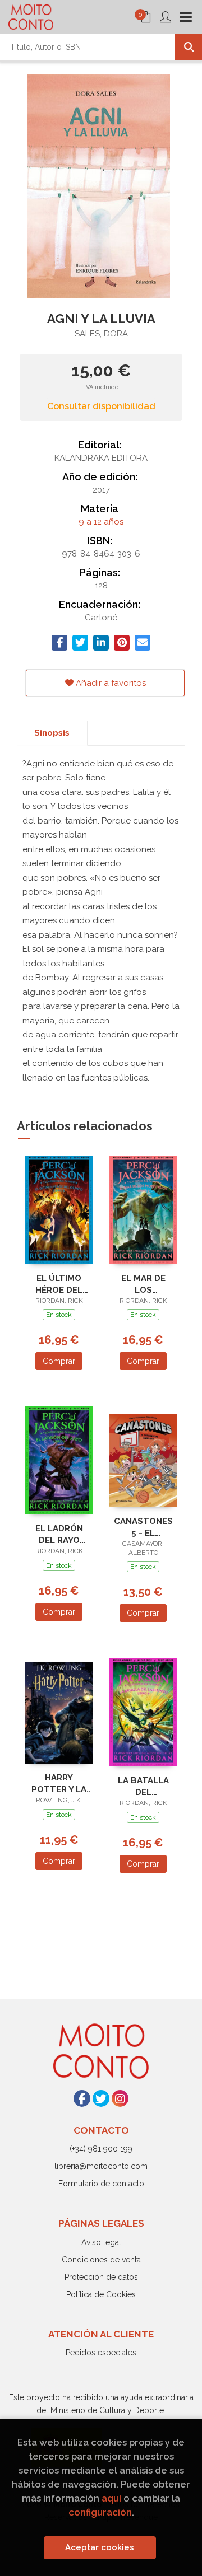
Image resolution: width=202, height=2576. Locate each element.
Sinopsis (52, 733)
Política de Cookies (101, 2294)
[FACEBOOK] (82, 2098)
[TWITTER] (101, 2098)
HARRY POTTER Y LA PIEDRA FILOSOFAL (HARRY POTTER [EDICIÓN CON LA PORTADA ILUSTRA (59, 1783)
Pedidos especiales (101, 2353)
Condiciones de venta (101, 2260)
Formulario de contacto (101, 2184)
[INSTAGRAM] (120, 2098)
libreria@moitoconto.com (101, 2166)
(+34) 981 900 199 (101, 2149)
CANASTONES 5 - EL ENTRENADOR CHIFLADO (143, 1527)
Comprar (59, 1361)
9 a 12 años (101, 522)
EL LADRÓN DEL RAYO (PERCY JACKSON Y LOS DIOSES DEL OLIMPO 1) (59, 1534)
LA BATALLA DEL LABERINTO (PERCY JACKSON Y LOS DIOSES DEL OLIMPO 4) (143, 1786)
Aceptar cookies (100, 2547)
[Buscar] (189, 47)
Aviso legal (101, 2242)
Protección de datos (101, 2277)
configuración (100, 2512)
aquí (111, 2498)
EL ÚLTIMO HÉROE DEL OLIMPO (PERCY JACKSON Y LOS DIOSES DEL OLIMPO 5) (59, 1284)
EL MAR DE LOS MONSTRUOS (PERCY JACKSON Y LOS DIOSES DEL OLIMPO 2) (143, 1284)
